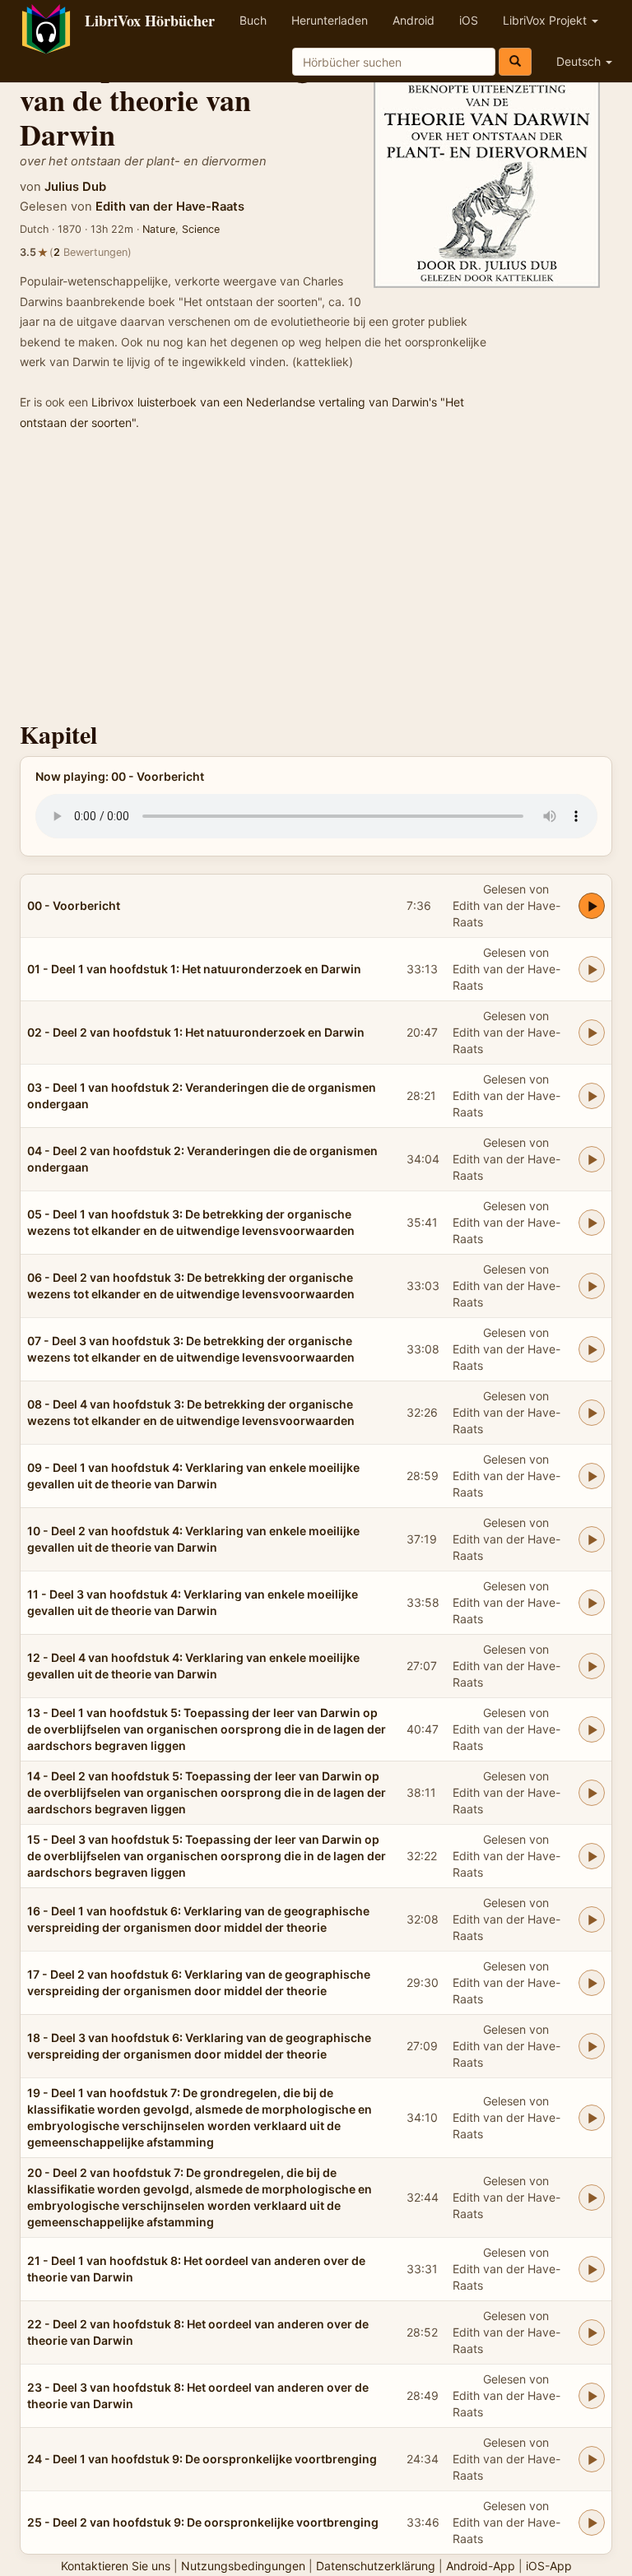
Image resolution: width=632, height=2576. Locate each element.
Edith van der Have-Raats (170, 207)
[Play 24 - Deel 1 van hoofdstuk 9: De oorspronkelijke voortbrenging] (592, 2459)
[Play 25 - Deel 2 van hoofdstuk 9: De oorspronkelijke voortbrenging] (592, 2523)
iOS (469, 20)
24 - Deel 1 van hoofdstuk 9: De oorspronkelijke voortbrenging (202, 2459)
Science (201, 229)
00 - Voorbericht (74, 905)
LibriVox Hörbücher (150, 21)
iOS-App (549, 2566)
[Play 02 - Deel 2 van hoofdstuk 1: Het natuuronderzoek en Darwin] (592, 1033)
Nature (159, 229)
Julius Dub (75, 187)
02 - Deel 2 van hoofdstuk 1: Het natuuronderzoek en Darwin (196, 1032)
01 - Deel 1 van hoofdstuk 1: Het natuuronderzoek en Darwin (194, 969)
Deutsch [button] (580, 61)
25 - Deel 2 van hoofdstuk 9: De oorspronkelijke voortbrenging (203, 2522)
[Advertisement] (316, 581)
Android (414, 20)
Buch (253, 20)
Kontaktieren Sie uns (116, 2566)
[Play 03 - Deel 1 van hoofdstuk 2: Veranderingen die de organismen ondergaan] (592, 1096)
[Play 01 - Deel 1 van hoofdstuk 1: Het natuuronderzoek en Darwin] (592, 969)
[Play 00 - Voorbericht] (592, 906)
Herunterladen (330, 20)
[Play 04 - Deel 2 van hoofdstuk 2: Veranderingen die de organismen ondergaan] (592, 1159)
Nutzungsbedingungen (243, 2566)
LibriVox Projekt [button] (546, 20)
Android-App (481, 2566)
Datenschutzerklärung (376, 2566)
